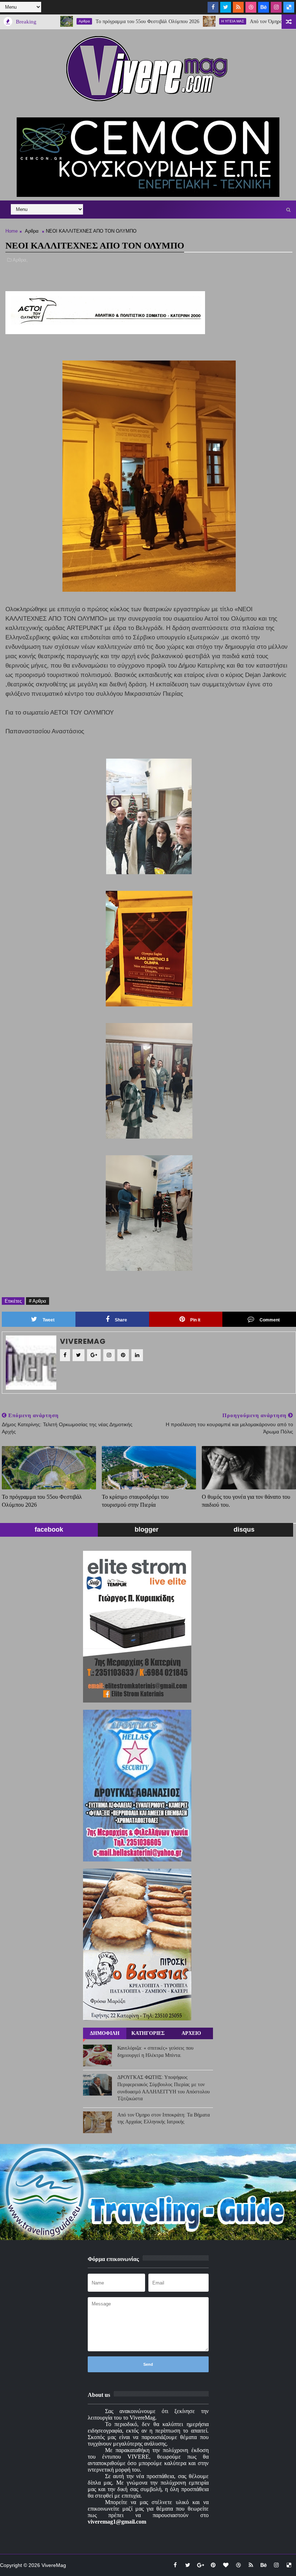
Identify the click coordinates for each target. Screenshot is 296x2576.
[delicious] (289, 7)
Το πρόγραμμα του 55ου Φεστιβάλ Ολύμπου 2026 (103, 21)
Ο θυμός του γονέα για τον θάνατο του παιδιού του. (246, 1501)
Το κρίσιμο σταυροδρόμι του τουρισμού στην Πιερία (135, 1501)
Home (12, 231)
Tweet (49, 1320)
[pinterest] (213, 2565)
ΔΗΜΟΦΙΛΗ (105, 2033)
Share (121, 1320)
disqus (244, 1529)
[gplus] (200, 2565)
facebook (49, 1529)
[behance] (264, 7)
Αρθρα (32, 231)
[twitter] (226, 7)
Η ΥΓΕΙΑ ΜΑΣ (188, 21)
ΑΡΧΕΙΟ (191, 2033)
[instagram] (276, 7)
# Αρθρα (38, 1301)
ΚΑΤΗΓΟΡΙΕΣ (148, 2033)
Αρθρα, (20, 260)
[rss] (238, 7)
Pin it (195, 1320)
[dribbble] (251, 7)
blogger (147, 1529)
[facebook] (213, 7)
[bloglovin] (226, 2565)
